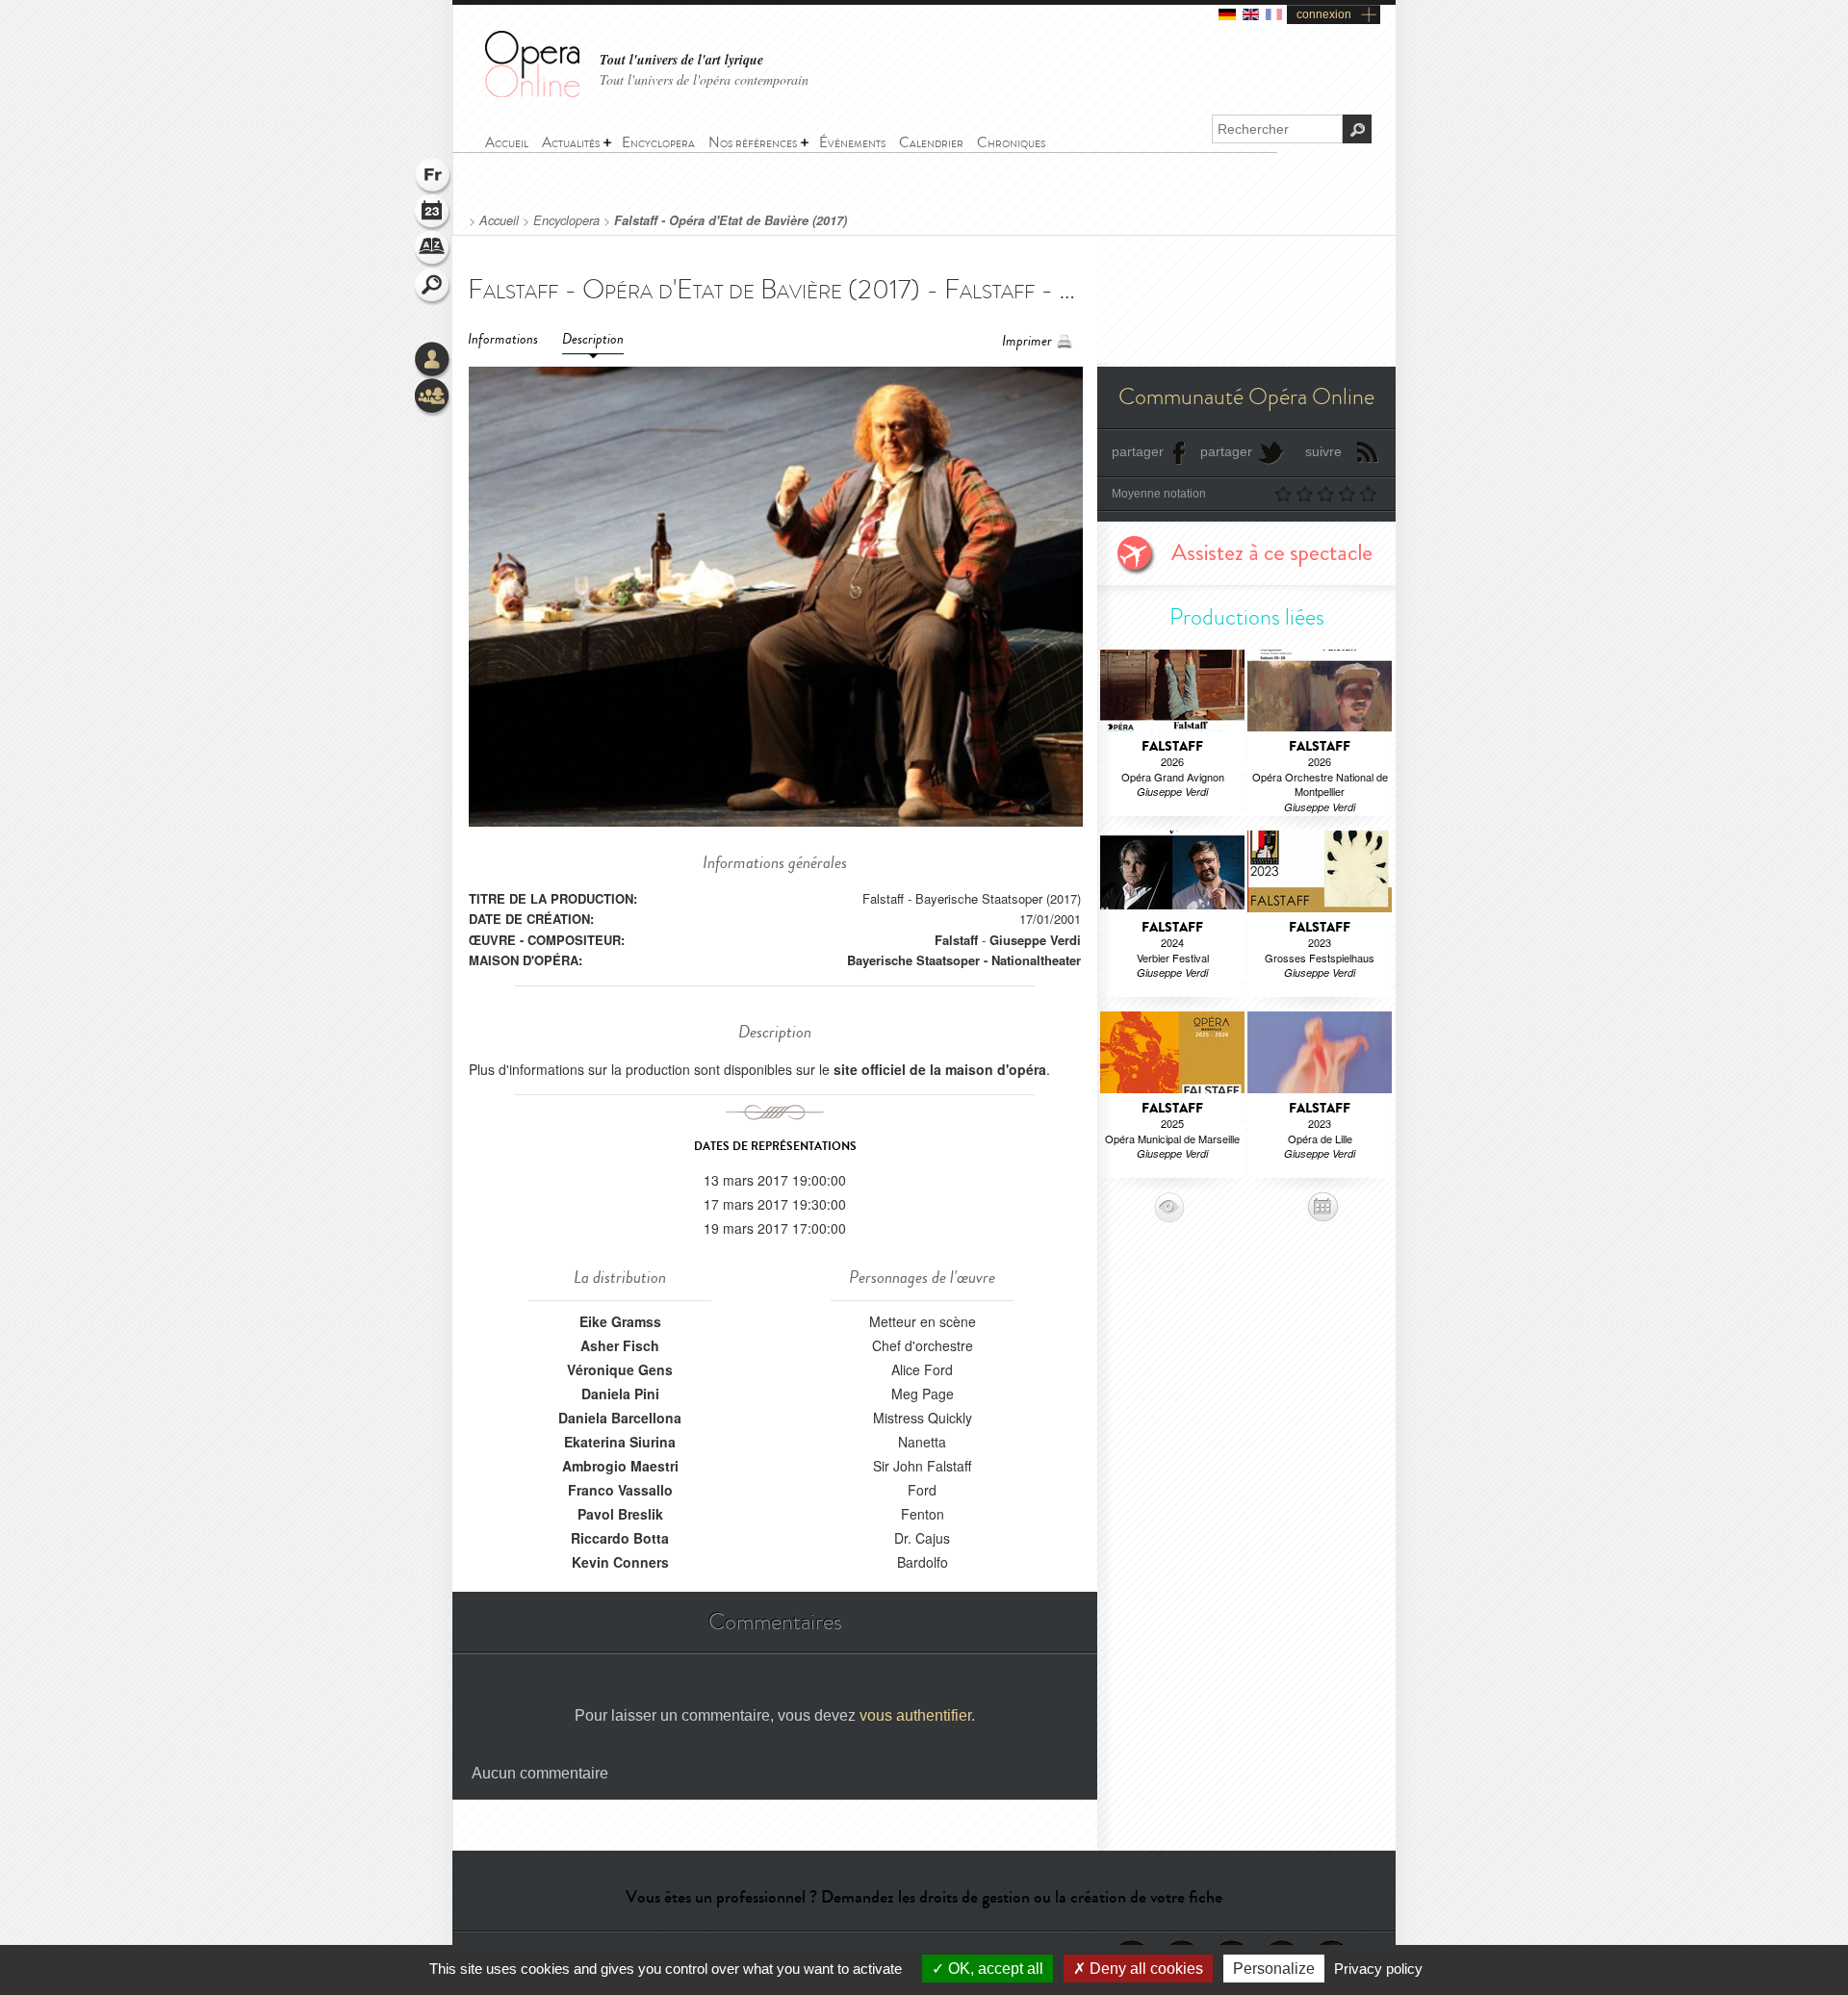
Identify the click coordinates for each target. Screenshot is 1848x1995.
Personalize (1274, 1969)
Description (593, 339)
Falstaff (956, 940)
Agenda (433, 214)
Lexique (433, 250)
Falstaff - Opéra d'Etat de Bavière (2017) (731, 220)
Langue (433, 177)
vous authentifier (915, 1715)
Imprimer (1027, 341)
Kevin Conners (620, 1562)
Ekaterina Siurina (620, 1442)
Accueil (499, 220)
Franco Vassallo (620, 1490)
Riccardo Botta (620, 1538)
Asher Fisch (620, 1345)
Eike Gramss (620, 1321)
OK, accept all (994, 1969)
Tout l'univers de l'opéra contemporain (704, 79)
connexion (1324, 14)
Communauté (433, 397)
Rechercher (433, 287)
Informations (503, 339)
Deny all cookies (1144, 1969)
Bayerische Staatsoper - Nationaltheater (964, 960)
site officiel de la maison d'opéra (940, 1069)
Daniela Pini (620, 1394)
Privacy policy (1378, 1969)
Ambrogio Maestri (620, 1466)
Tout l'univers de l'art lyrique (681, 60)
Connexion (433, 361)
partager (1138, 451)
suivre (1323, 451)
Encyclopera (566, 220)
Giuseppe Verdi (1035, 940)
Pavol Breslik (620, 1514)
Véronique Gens (620, 1369)
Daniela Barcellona (620, 1418)
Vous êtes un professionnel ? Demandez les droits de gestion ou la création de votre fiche (924, 1897)
